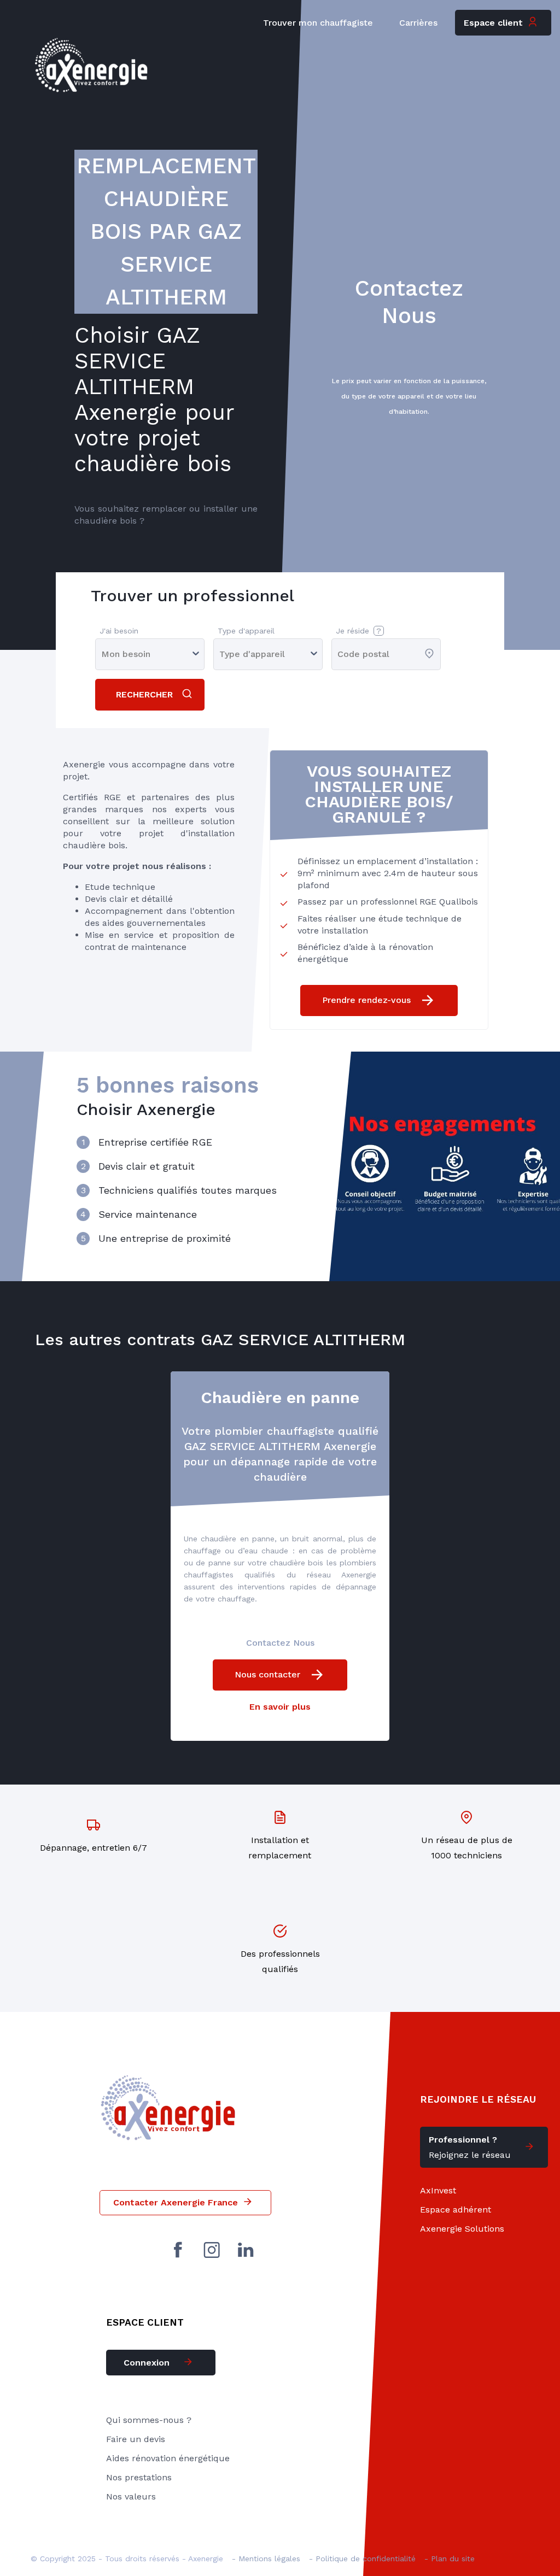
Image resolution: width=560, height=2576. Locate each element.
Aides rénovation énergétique (168, 2458)
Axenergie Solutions (462, 2229)
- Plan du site (450, 2559)
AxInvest (438, 2190)
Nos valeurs (131, 2496)
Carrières (418, 23)
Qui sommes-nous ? (149, 2420)
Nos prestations (139, 2477)
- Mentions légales (266, 2559)
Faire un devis (136, 2439)
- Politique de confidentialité (362, 2559)
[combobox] (339, 654)
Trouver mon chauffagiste (318, 23)
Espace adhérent (456, 2210)
